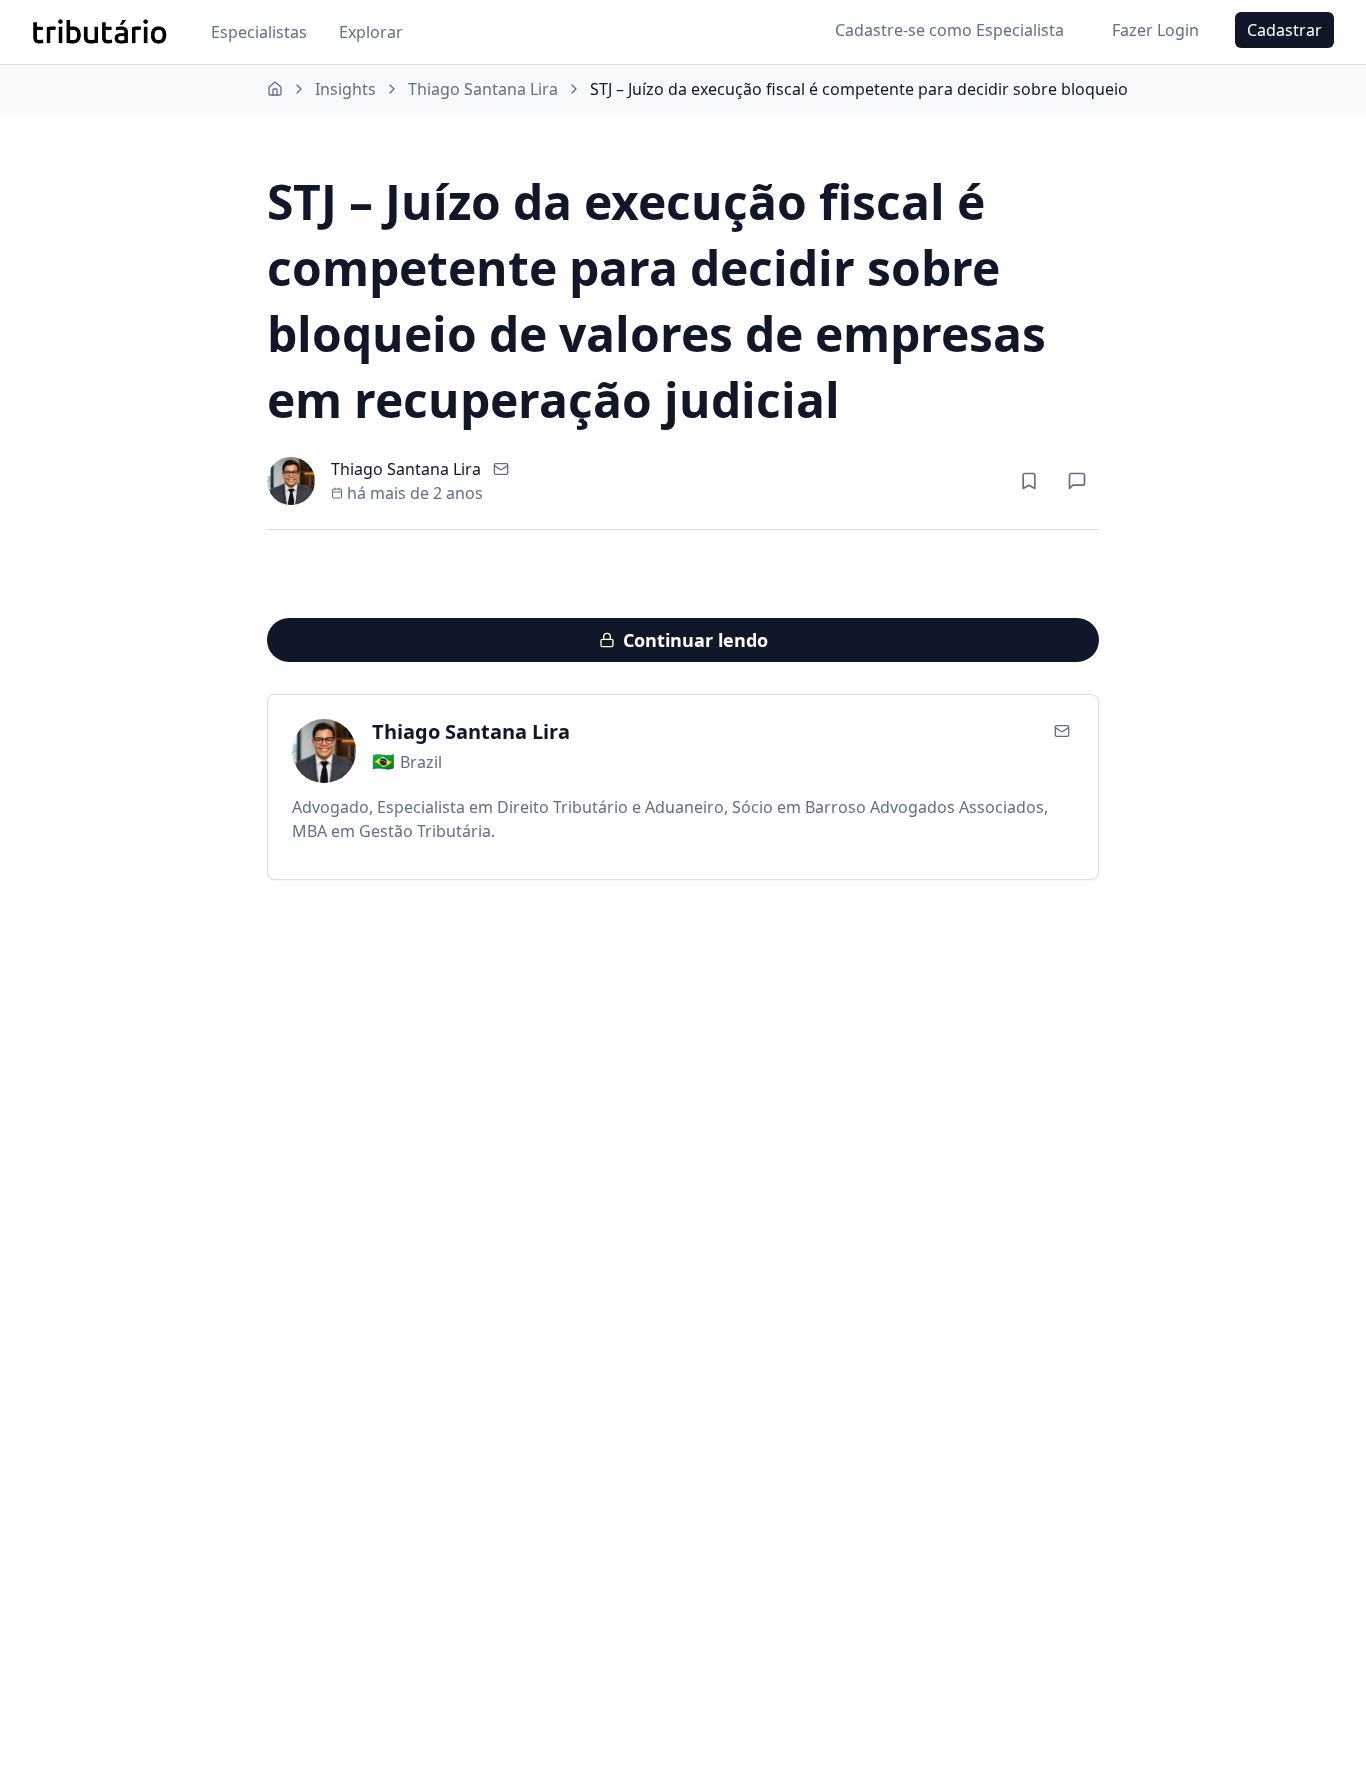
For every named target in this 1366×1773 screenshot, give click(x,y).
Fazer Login (1155, 30)
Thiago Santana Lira (483, 89)
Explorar (371, 32)
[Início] (275, 89)
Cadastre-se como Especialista (949, 30)
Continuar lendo (695, 640)
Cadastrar (1284, 30)
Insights (345, 89)
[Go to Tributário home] (99, 32)
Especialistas (259, 32)
